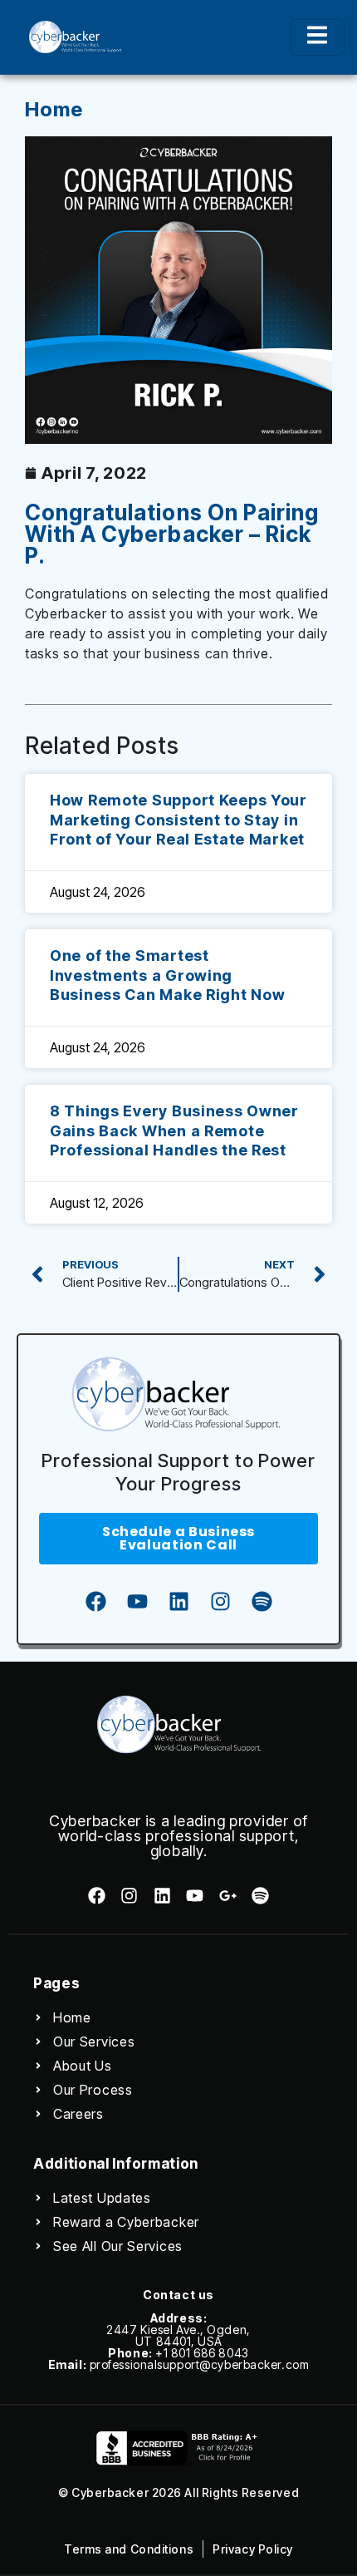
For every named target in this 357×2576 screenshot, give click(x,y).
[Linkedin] (178, 1602)
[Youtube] (137, 1602)
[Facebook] (95, 1602)
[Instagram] (220, 1602)
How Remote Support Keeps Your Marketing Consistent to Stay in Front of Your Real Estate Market (178, 820)
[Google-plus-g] (227, 1896)
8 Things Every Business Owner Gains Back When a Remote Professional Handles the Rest (174, 1130)
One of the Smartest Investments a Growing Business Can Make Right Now (167, 975)
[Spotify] (262, 1602)
